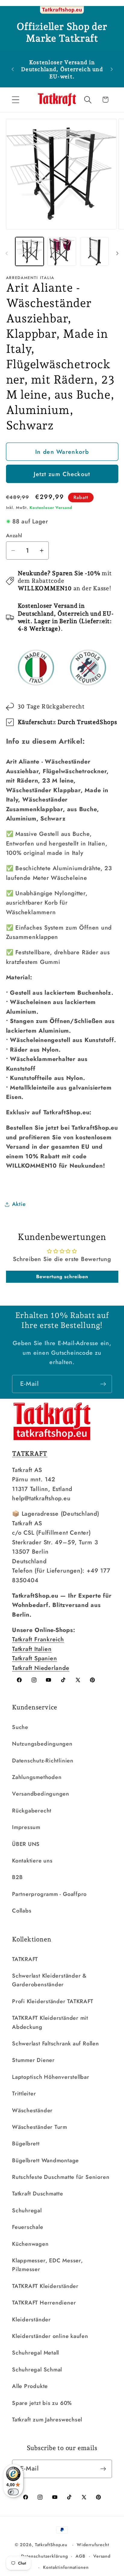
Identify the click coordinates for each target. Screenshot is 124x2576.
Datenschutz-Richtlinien (43, 1761)
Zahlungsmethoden (37, 1777)
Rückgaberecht (32, 1811)
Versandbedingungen (41, 1794)
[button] (15, 100)
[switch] (13, 2492)
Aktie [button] (19, 1204)
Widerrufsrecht (93, 2545)
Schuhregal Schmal (37, 2370)
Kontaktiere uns (32, 1861)
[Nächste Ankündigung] (112, 69)
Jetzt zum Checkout (62, 474)
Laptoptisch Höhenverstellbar (51, 2077)
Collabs (22, 1911)
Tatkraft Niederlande (41, 1668)
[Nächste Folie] (117, 253)
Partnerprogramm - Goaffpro (49, 1894)
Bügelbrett (26, 2144)
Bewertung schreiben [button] (62, 1277)
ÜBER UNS (26, 1844)
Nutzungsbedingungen (42, 1744)
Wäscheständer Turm (40, 2127)
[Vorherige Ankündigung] (13, 69)
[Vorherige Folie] (7, 253)
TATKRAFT (25, 1959)
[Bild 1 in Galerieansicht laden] (30, 251)
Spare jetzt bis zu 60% (42, 2403)
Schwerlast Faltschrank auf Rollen (56, 2044)
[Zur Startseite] (62, 10)
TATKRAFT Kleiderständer (45, 2286)
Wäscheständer (32, 2110)
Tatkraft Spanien (34, 1658)
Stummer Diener (33, 2060)
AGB (81, 2556)
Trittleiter (24, 2094)
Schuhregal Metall (36, 2353)
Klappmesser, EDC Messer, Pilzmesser (48, 2265)
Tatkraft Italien (32, 1649)
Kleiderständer (31, 2320)
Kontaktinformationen (66, 2567)
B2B (17, 1877)
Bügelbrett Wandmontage (45, 2160)
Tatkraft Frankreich (38, 1639)
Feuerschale (28, 2227)
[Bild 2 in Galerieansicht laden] (62, 251)
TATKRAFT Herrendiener (44, 2303)
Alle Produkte (30, 2386)
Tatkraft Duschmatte (38, 2194)
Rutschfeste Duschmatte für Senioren (61, 2177)
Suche (20, 1727)
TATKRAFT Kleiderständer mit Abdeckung (50, 2022)
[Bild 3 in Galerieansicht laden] (94, 251)
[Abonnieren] (103, 1384)
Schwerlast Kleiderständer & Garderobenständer (49, 1980)
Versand (102, 2556)
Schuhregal (27, 2210)
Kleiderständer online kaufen (50, 2336)
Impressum (26, 1827)
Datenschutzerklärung (44, 2556)
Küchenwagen (30, 2244)
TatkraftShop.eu (51, 2545)
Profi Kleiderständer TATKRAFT (53, 2001)
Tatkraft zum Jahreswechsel (47, 2420)
